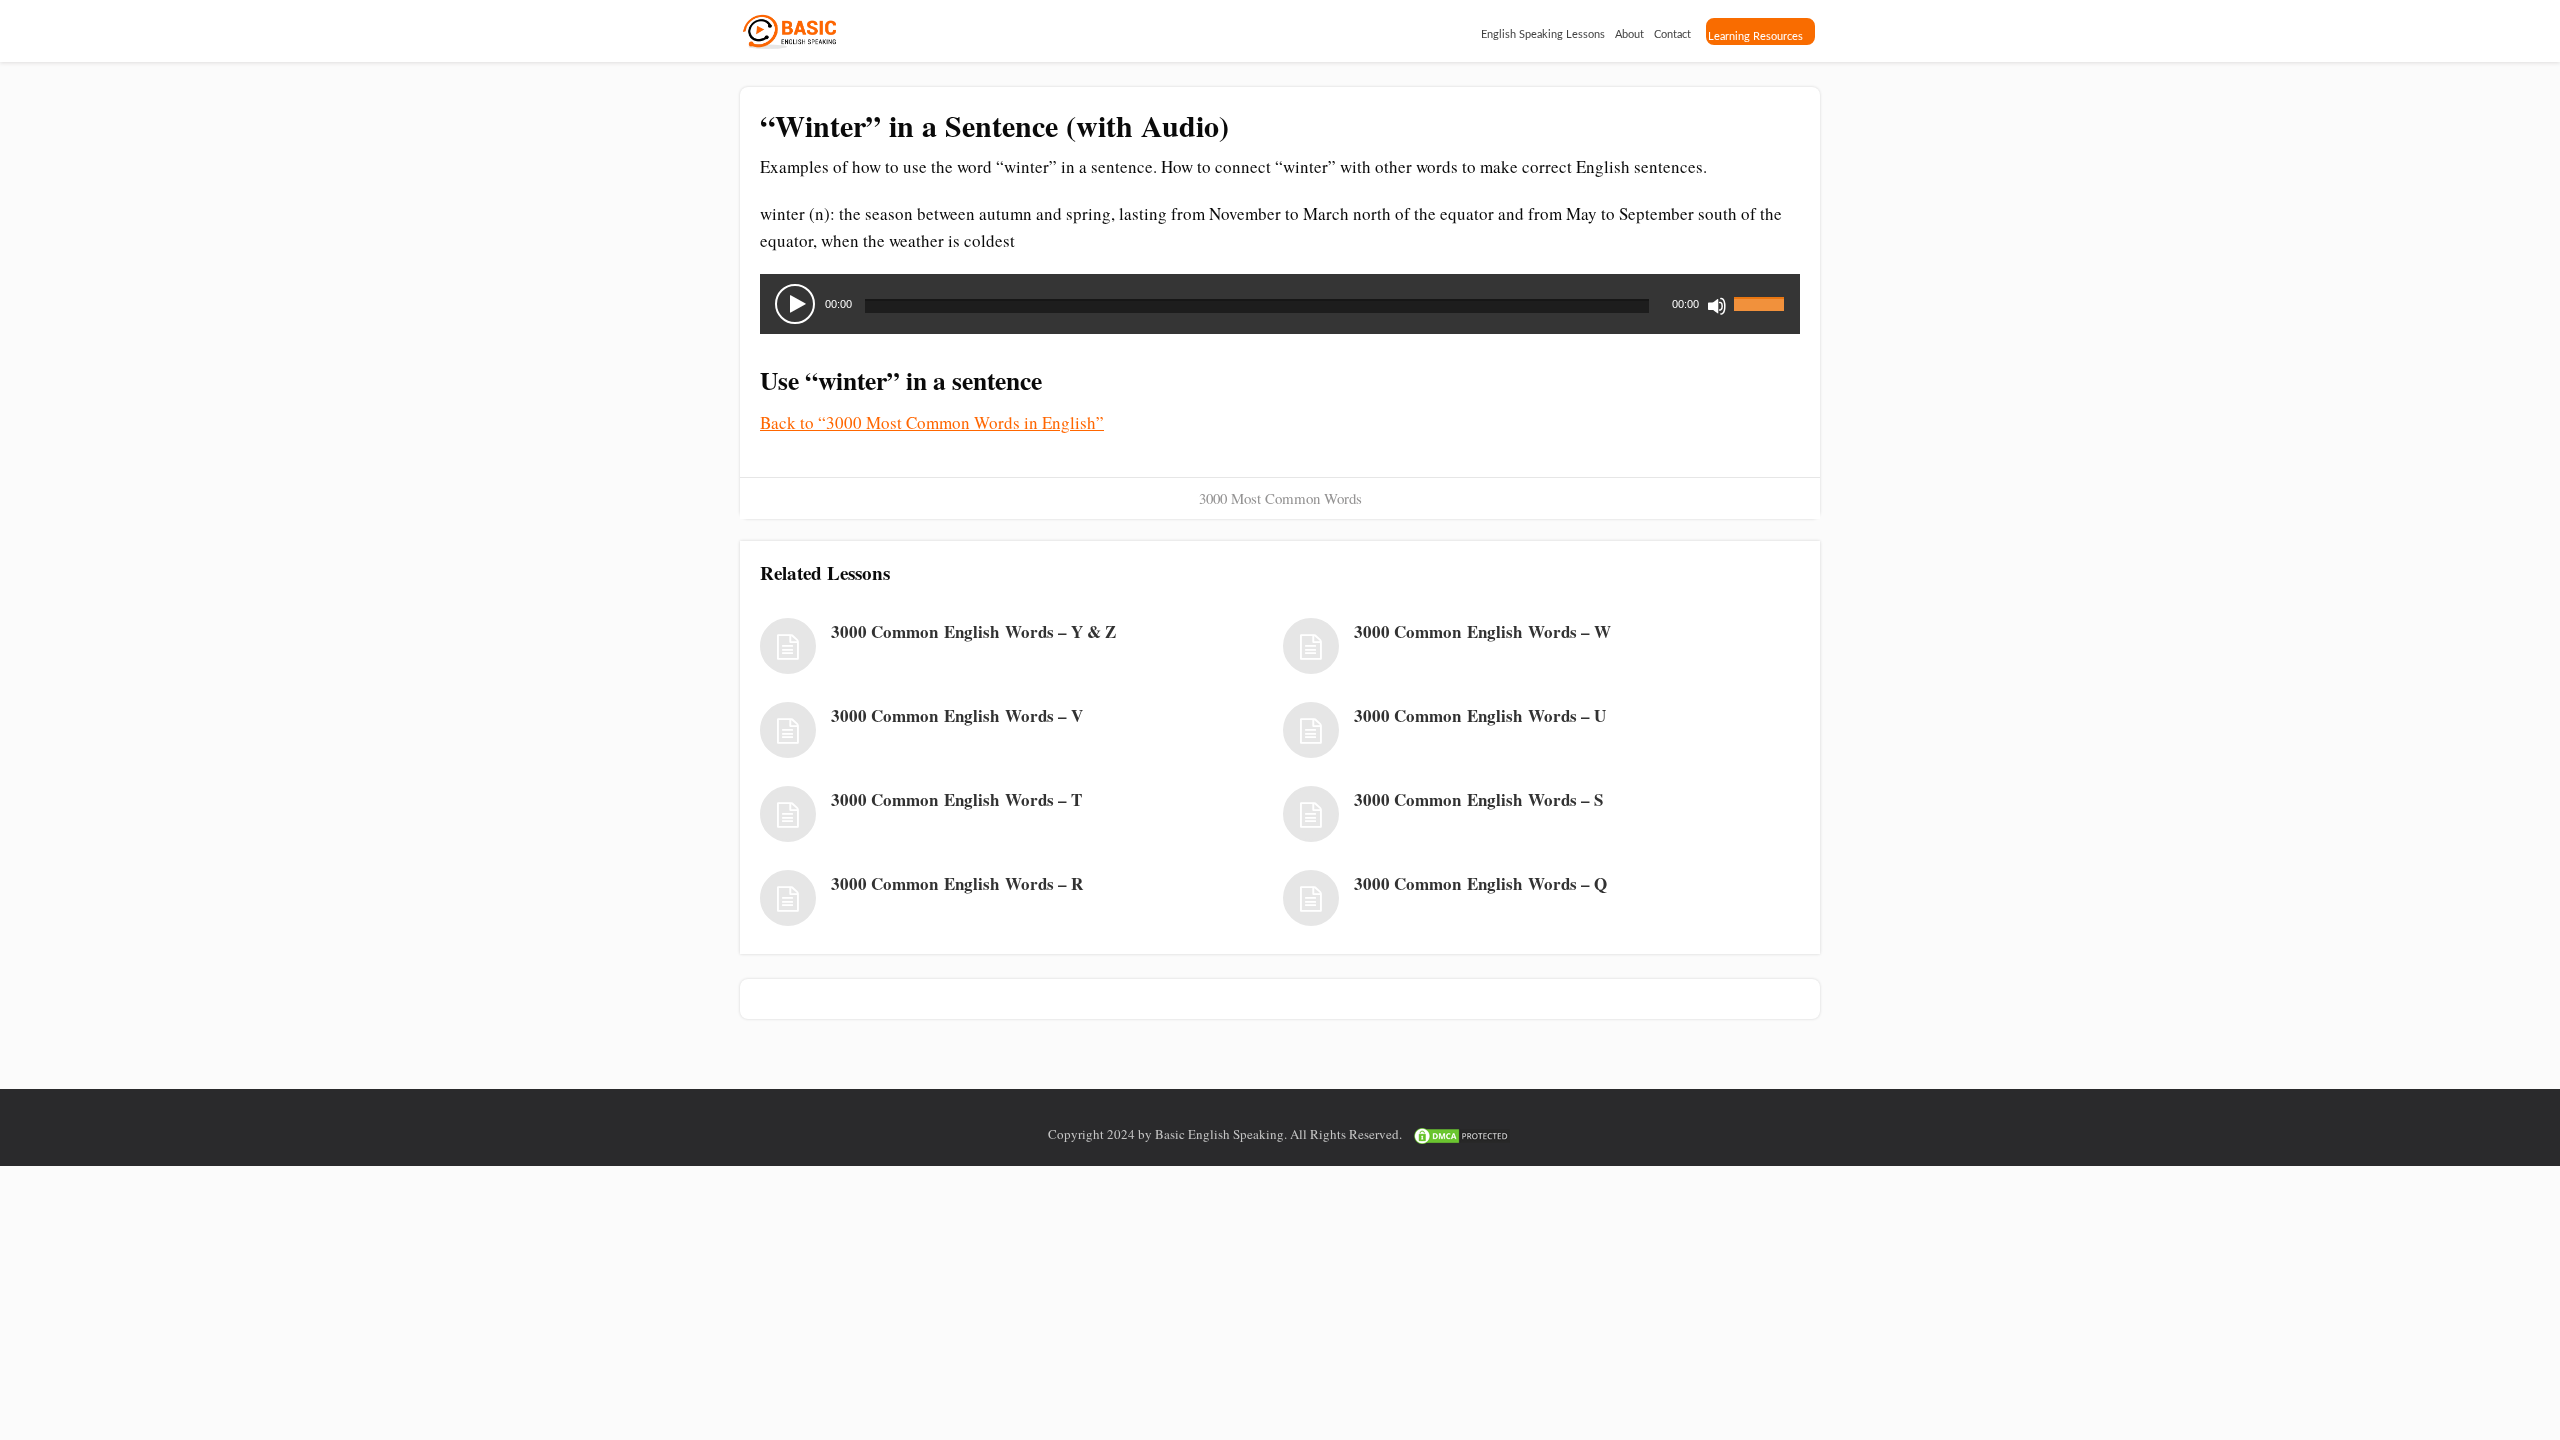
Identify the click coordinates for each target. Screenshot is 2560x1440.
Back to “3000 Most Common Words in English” (932, 422)
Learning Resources (1755, 36)
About (1629, 34)
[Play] (795, 304)
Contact (1672, 34)
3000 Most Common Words (1280, 498)
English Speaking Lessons (1543, 34)
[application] (1280, 304)
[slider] (1762, 292)
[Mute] (1717, 306)
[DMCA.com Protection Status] (1462, 1134)
